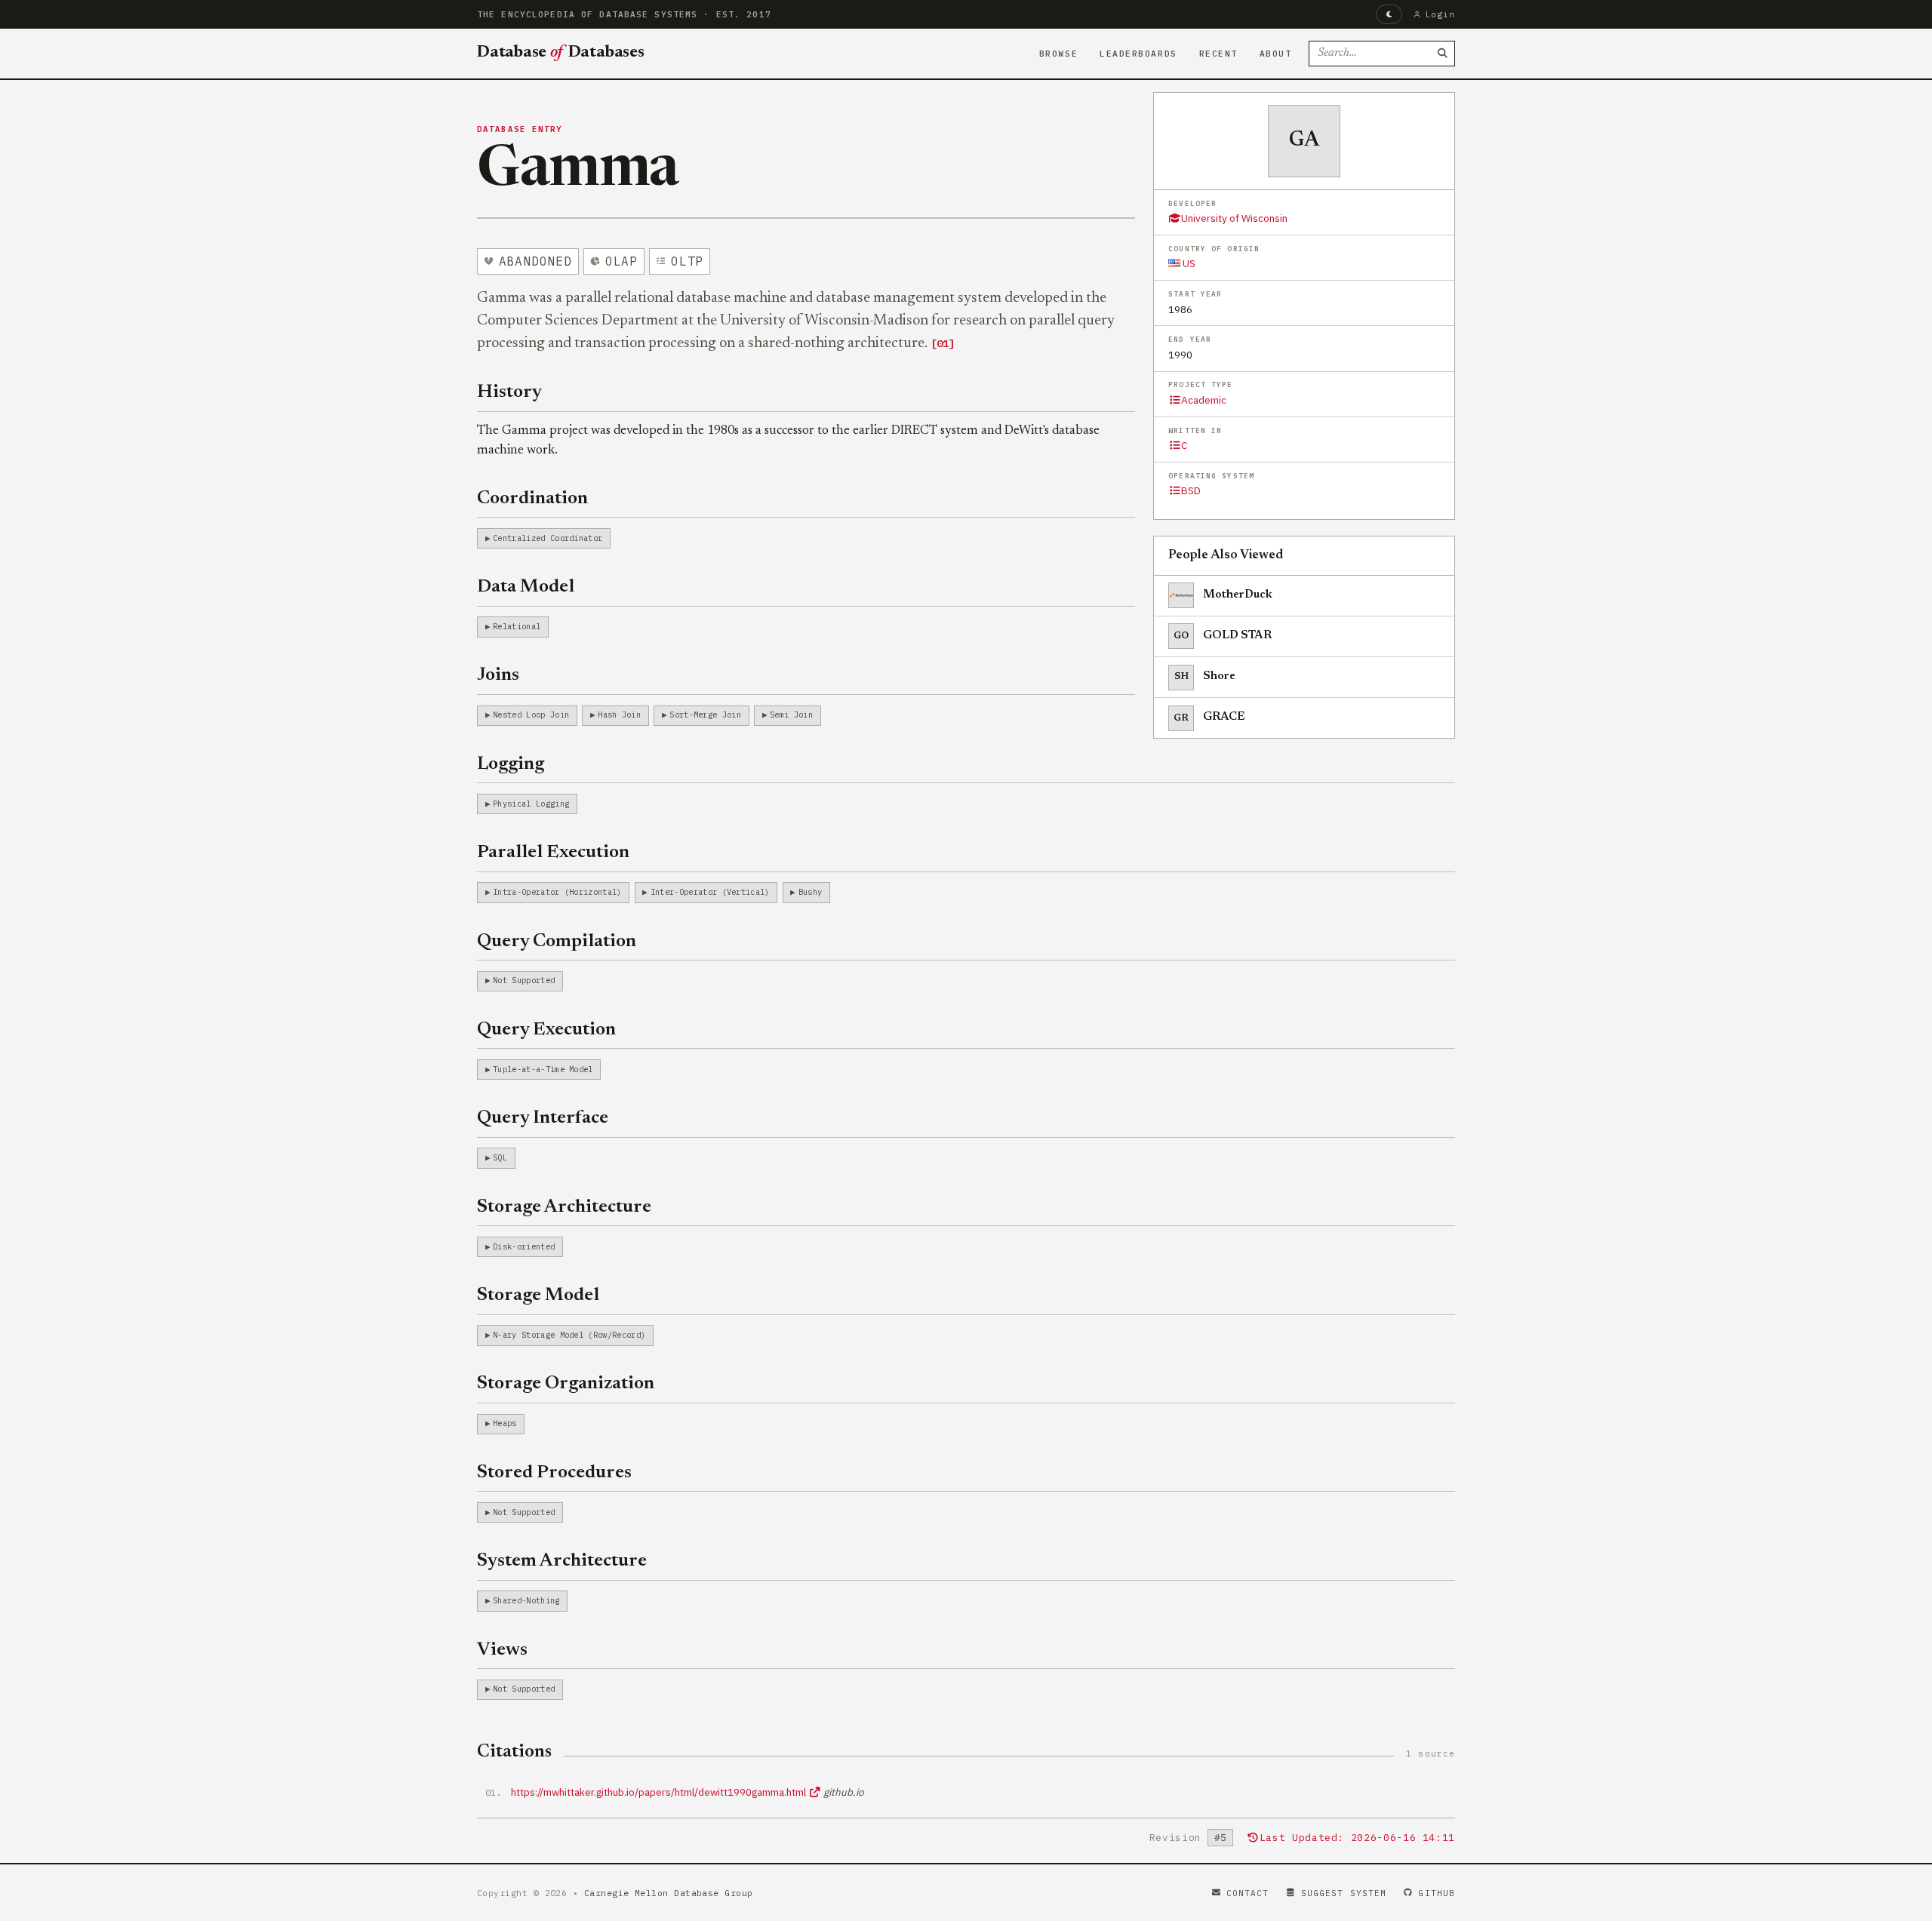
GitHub (1437, 1893)
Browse (1058, 54)
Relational (517, 626)
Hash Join (619, 715)
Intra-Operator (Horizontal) (557, 892)
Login (1440, 14)
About (1276, 54)
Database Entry (520, 129)
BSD (1191, 490)
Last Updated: (1357, 1838)
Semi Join (791, 715)
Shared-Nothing (526, 1600)
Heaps (505, 1423)
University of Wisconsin (1234, 218)
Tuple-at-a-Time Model (543, 1069)
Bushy (811, 892)
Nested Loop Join (531, 715)
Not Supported (524, 980)
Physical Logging (531, 804)
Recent (1218, 54)
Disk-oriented (524, 1246)
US (1188, 263)
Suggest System (1344, 1893)
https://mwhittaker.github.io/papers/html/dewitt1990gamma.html (660, 1792)
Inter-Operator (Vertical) (710, 892)
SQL (500, 1157)
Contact (1248, 1893)
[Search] (1442, 54)
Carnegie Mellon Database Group (669, 1893)
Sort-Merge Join (705, 715)
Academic (1204, 400)
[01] (943, 343)
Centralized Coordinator (548, 538)
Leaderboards (1138, 54)
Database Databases (561, 53)
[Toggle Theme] (1389, 14)
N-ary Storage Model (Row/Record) (569, 1335)
